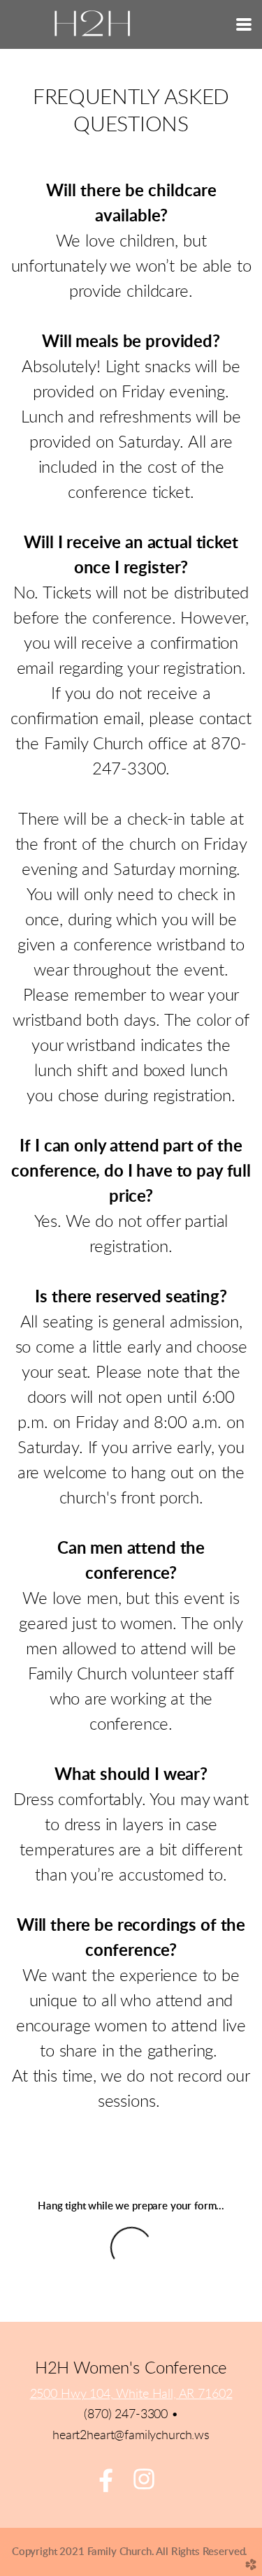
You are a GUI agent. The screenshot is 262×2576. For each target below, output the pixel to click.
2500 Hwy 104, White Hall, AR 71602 (131, 2394)
